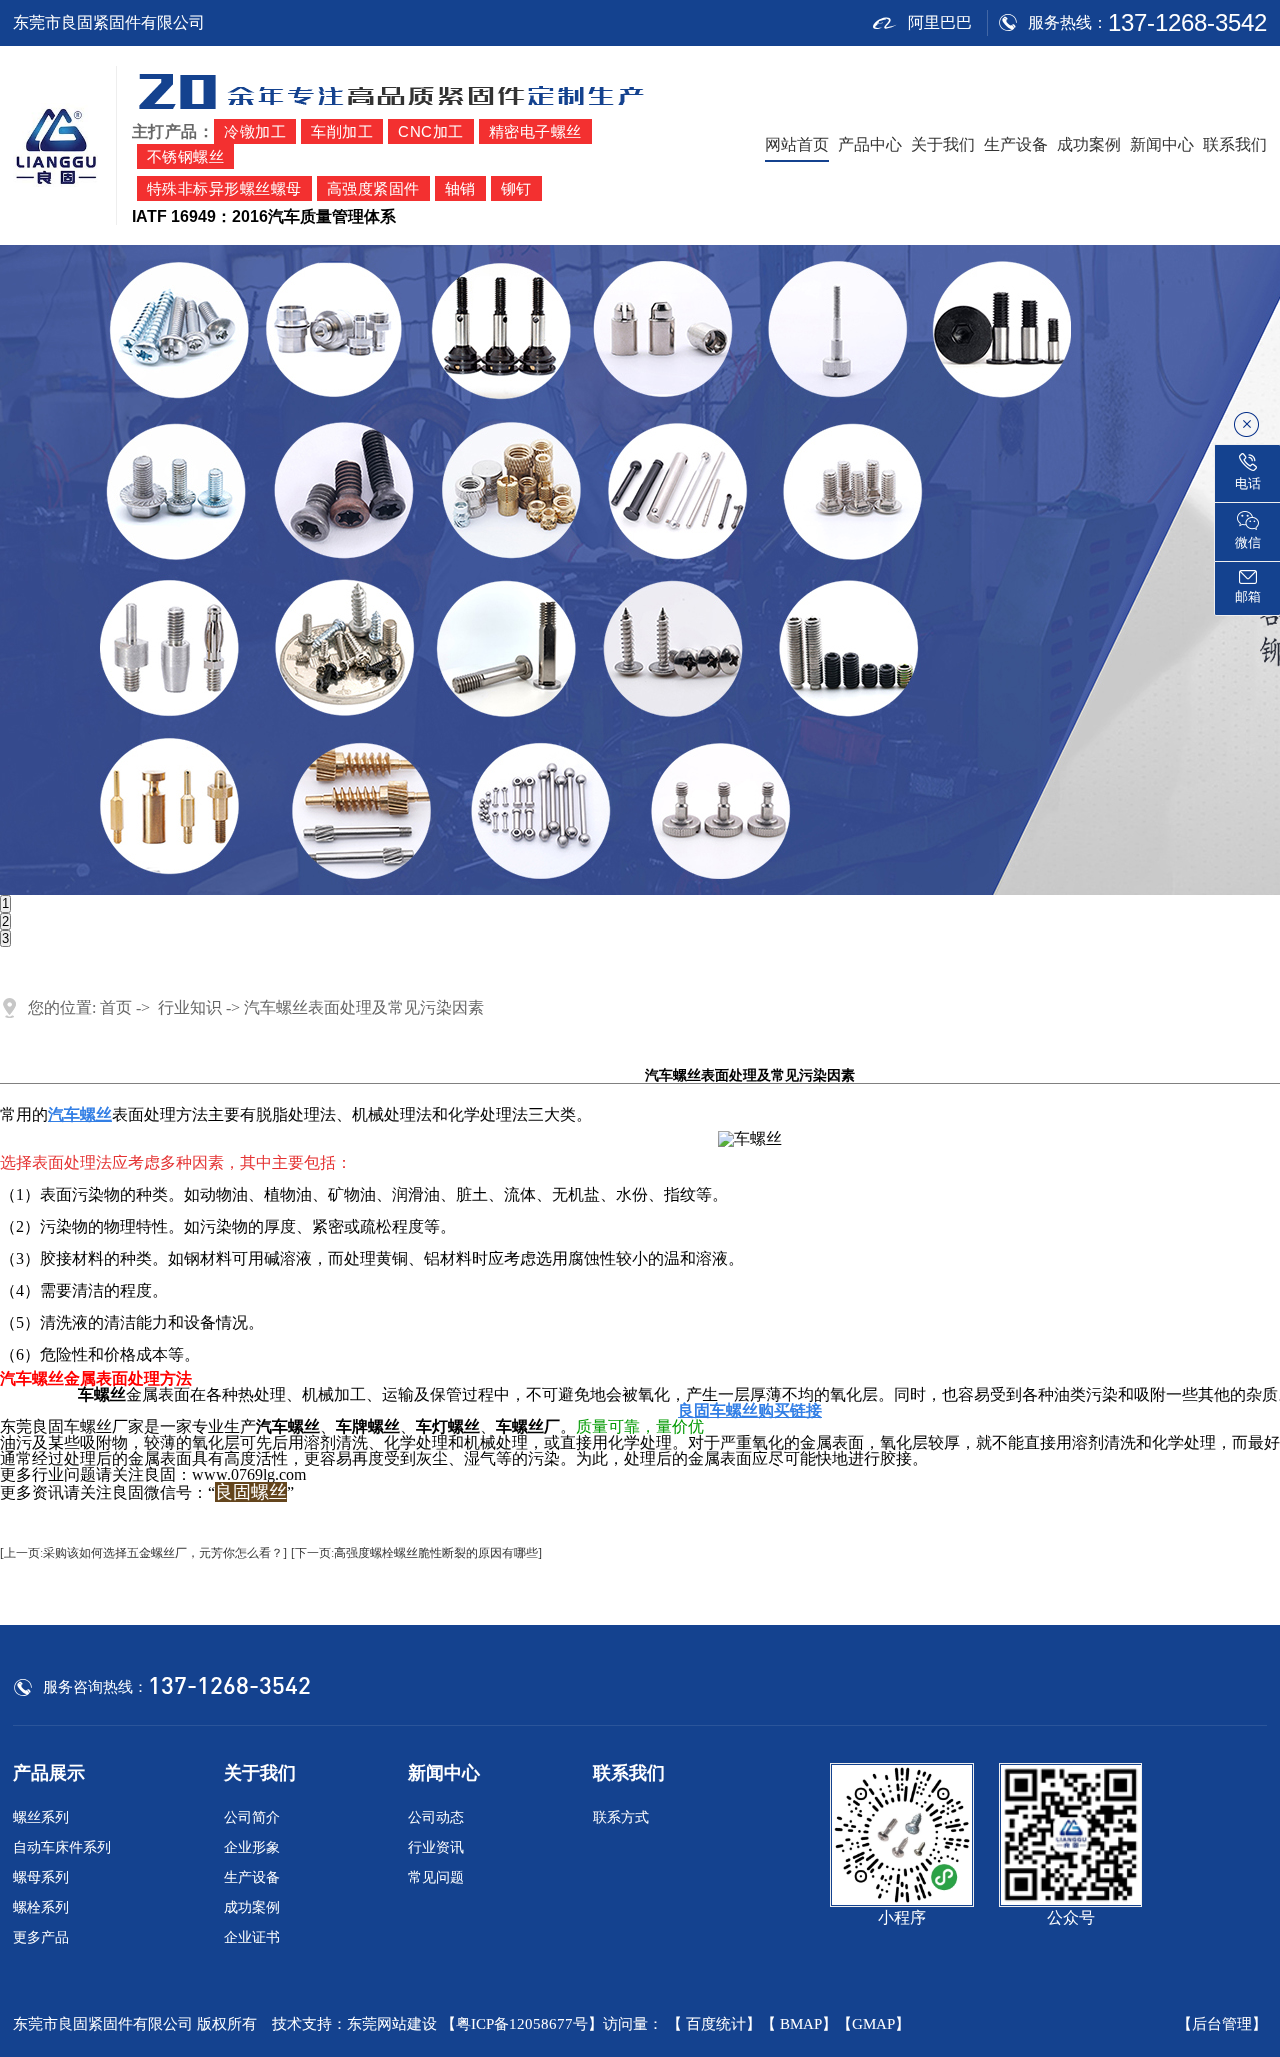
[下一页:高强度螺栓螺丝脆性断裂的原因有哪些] (416, 1553)
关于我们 (943, 144)
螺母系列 (41, 1877)
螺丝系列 (41, 1817)
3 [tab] (5, 938)
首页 (116, 1007)
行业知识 (190, 1007)
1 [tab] (5, 903)
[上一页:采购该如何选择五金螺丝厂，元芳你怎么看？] (143, 1553)
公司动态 (436, 1817)
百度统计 (716, 2024)
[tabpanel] (640, 570)
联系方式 (621, 1817)
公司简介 (252, 1817)
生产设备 (1016, 144)
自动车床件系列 (62, 1847)
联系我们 (1235, 144)
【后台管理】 (1222, 2024)
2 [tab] (5, 921)
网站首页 (797, 144)
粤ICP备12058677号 (522, 2024)
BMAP (801, 2024)
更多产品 (41, 1937)
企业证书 (252, 1937)
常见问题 (436, 1877)
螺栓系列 (41, 1907)
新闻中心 (1162, 144)
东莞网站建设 (392, 2024)
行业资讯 (436, 1847)
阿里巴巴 (940, 22)
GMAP (873, 2024)
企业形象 (252, 1847)
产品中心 (870, 144)
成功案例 (1089, 144)
